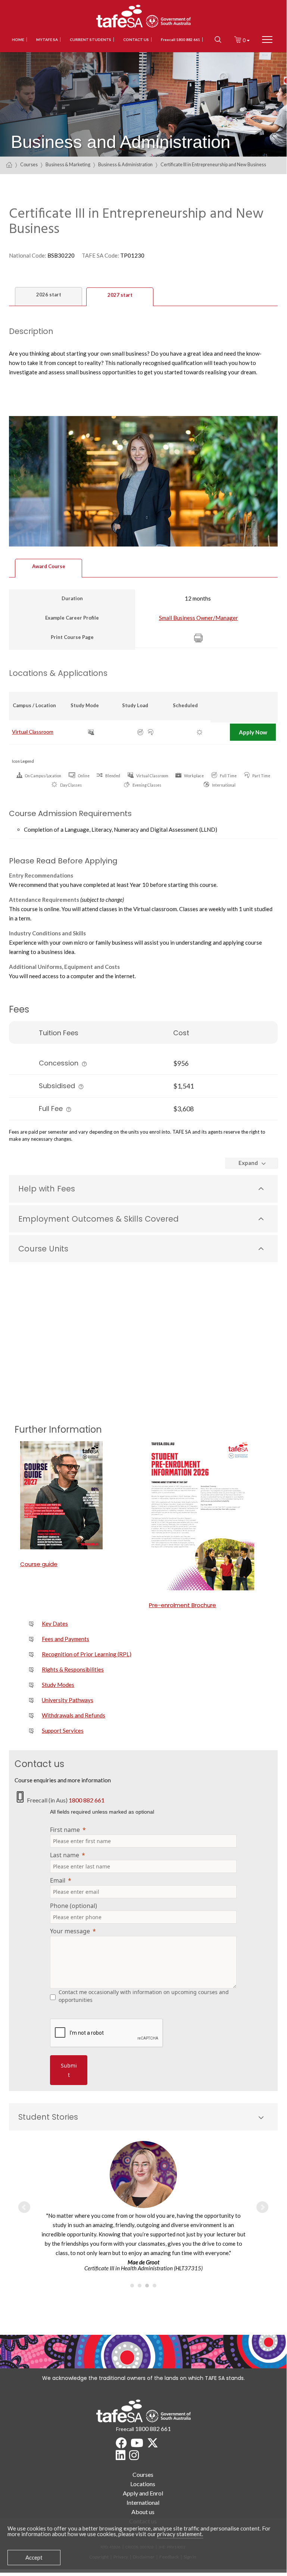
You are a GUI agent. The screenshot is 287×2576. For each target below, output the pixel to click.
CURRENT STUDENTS (91, 40)
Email (58, 1880)
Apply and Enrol (143, 2493)
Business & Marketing (68, 165)
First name (65, 1830)
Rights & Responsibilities (73, 1669)
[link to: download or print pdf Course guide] (79, 1495)
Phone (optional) (74, 1906)
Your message (70, 1931)
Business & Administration (125, 165)
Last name (65, 1855)
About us (143, 2512)
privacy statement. (180, 2534)
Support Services (63, 1731)
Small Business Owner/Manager (199, 618)
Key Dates (55, 1624)
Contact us (136, 40)
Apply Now (253, 732)
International (143, 2502)
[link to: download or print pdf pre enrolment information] (208, 1516)
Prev (24, 2207)
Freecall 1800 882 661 (180, 40)
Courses (29, 165)
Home (18, 40)
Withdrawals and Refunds (74, 1715)
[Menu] (267, 40)
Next (262, 2207)
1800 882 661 (87, 1800)
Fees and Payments (65, 1639)
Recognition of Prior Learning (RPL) (87, 1654)
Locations (143, 2484)
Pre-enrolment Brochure (183, 1605)
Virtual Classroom (33, 732)
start (49, 295)
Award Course (49, 566)
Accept (34, 2557)
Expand (248, 1163)
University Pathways (68, 1700)
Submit (69, 2070)
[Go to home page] (9, 165)
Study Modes (58, 1685)
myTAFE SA (47, 40)
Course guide (39, 1564)
